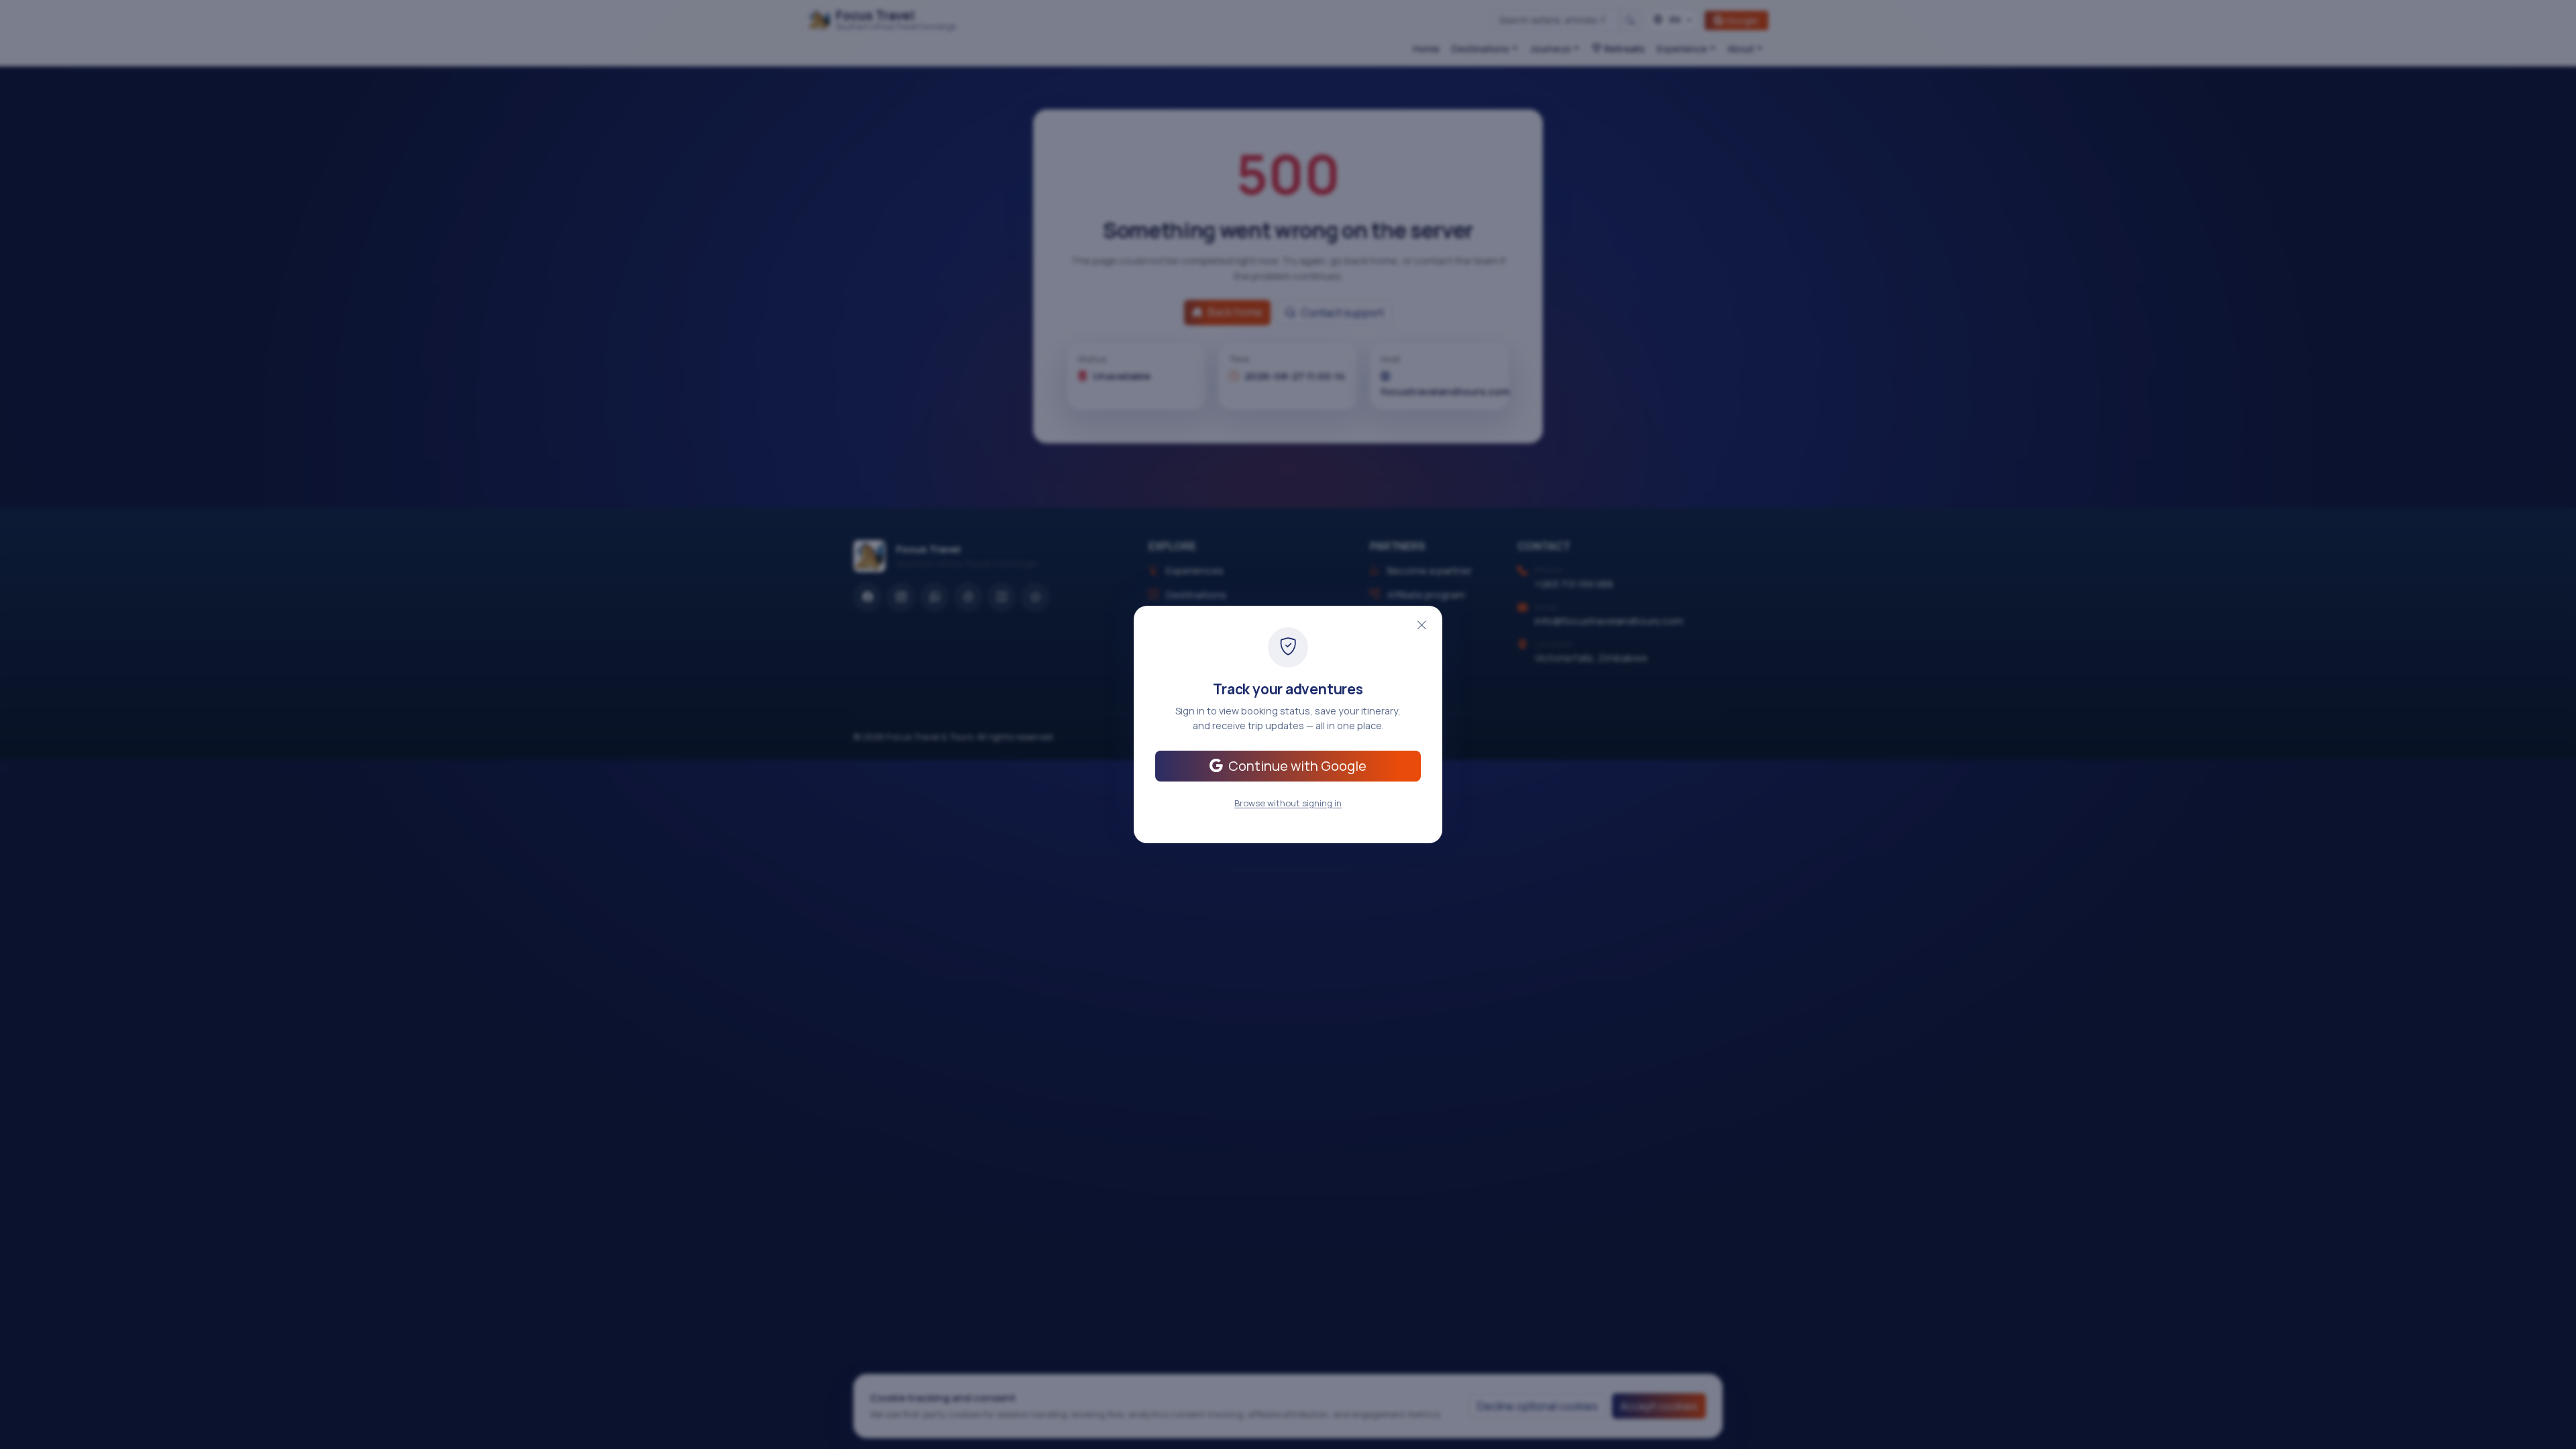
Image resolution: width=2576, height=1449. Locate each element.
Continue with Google (1297, 766)
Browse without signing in (1288, 803)
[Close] (1421, 625)
